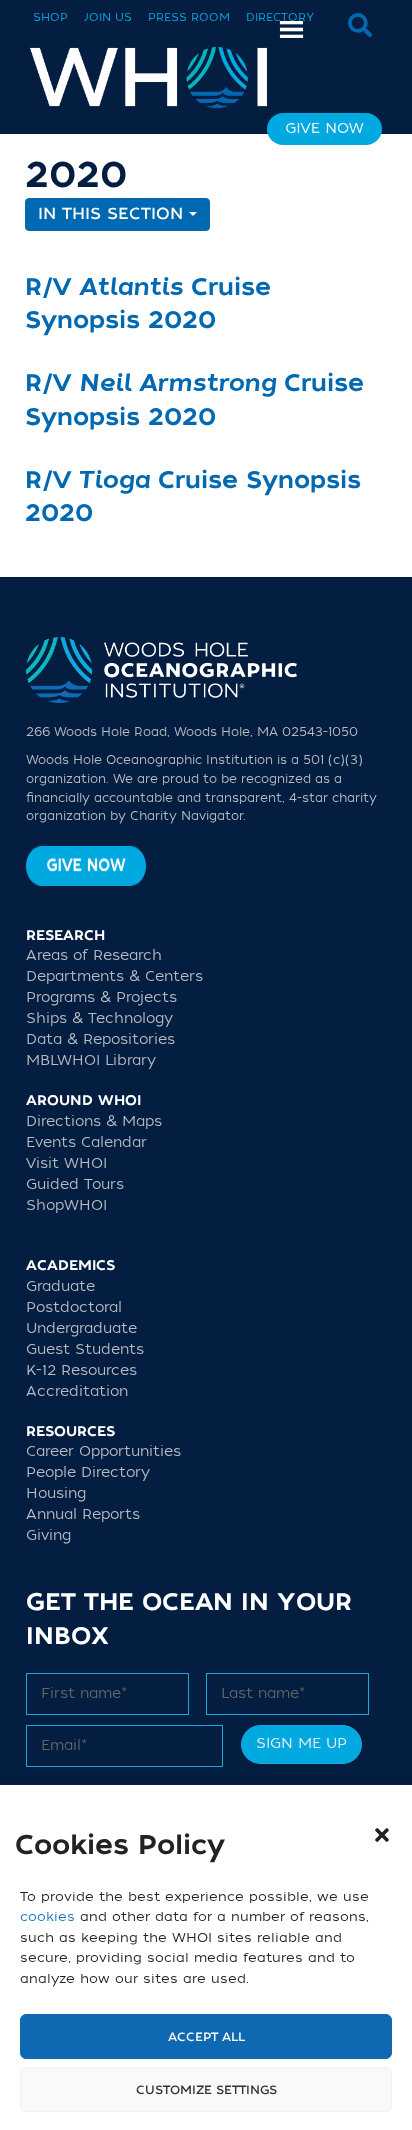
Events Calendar (86, 1142)
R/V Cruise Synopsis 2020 (148, 304)
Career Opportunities (103, 1451)
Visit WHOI (66, 1163)
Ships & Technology (99, 1018)
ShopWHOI (66, 1205)
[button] (382, 1835)
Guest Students (85, 1349)
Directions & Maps (94, 1121)
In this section (113, 214)
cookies (47, 1916)
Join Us (108, 17)
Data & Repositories (100, 1039)
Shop (50, 17)
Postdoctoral (74, 1307)
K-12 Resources (81, 1370)
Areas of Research (94, 955)
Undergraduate (81, 1328)
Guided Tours (75, 1184)
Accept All (206, 2037)
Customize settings (206, 2090)
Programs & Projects (101, 997)
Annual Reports (83, 1514)
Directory (280, 17)
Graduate (60, 1286)
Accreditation (77, 1391)
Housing (56, 1493)
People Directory (88, 1472)
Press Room (189, 17)
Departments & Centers (114, 976)
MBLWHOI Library (91, 1060)
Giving (48, 1535)
